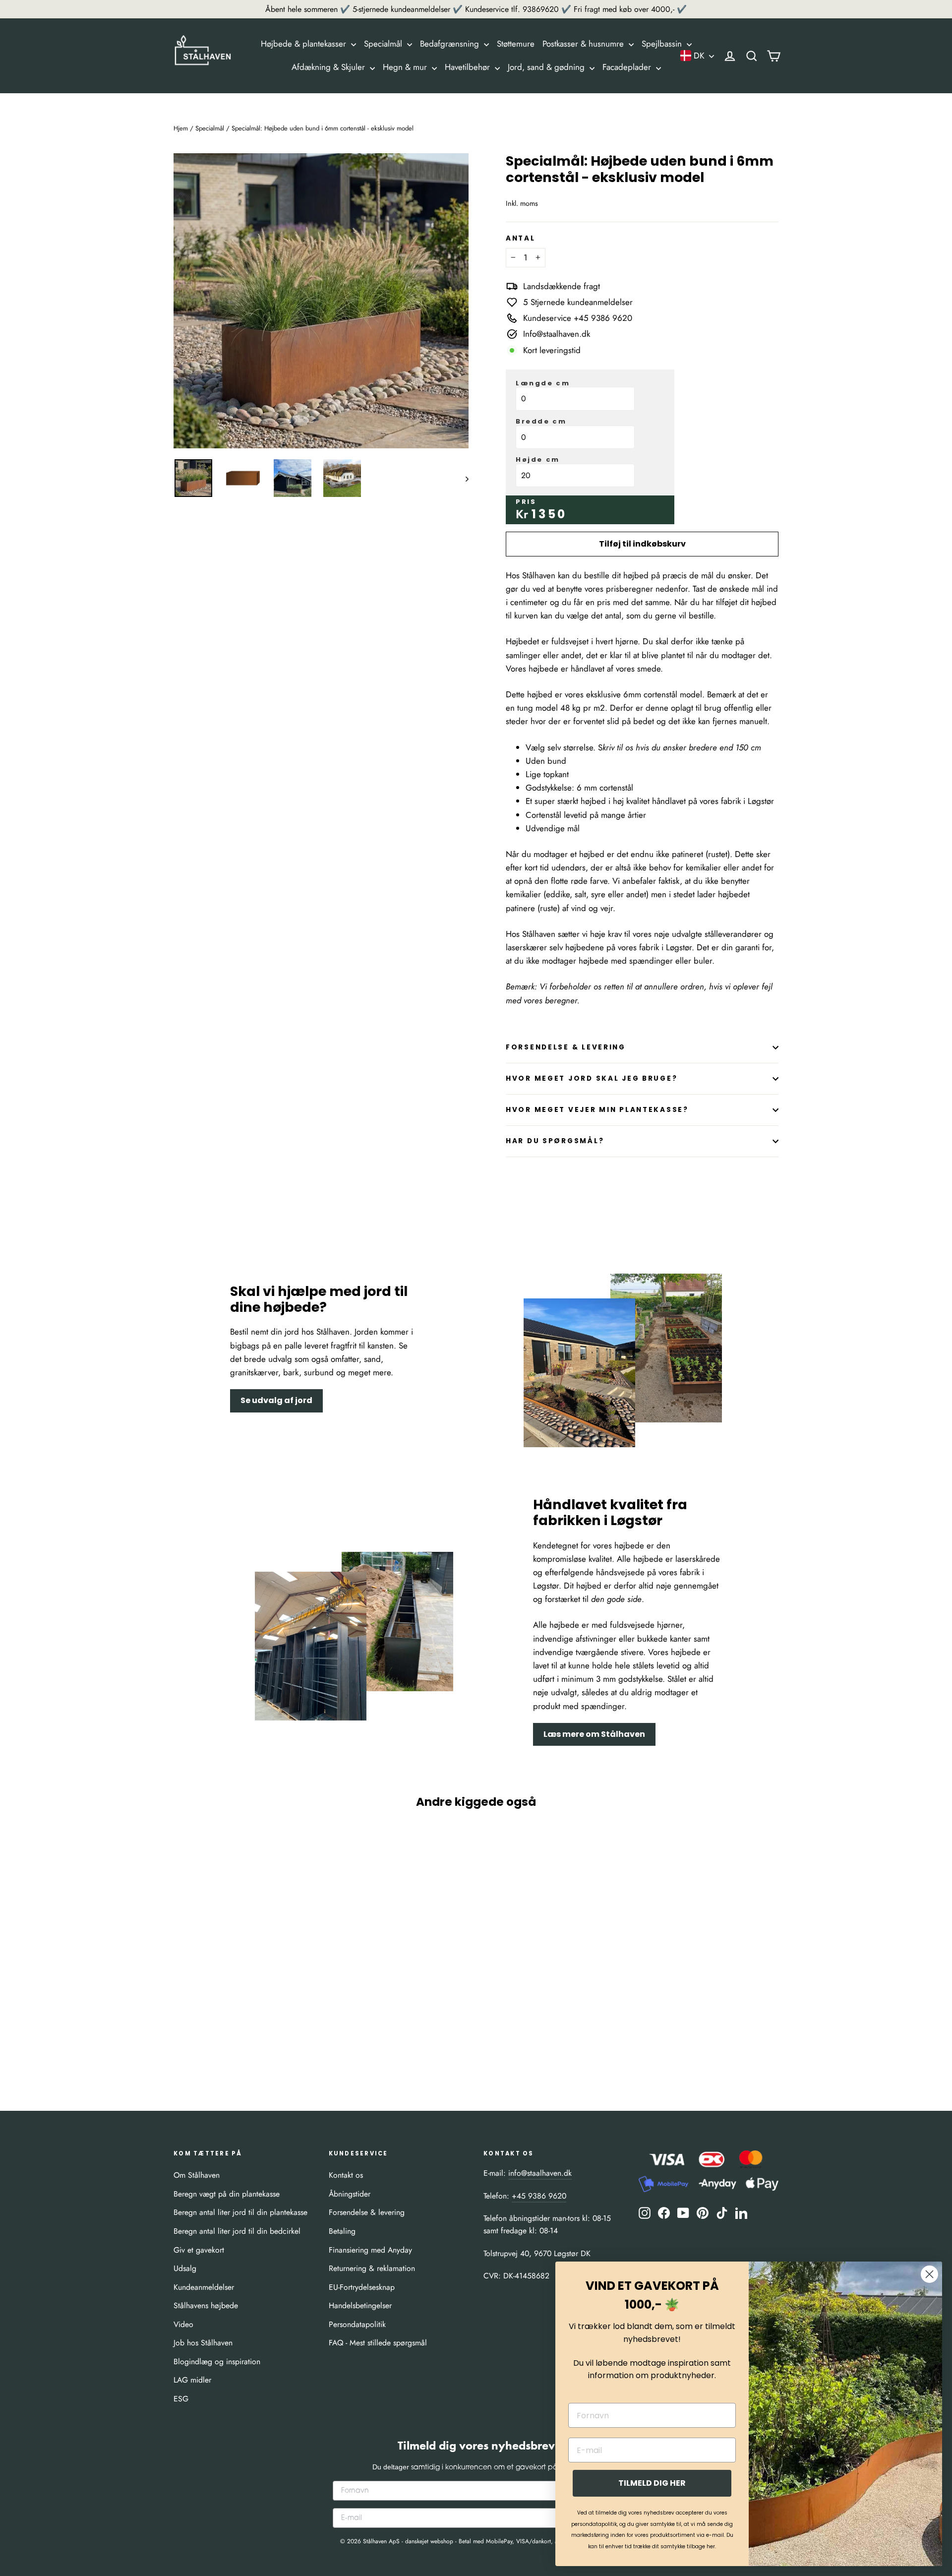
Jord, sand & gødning (547, 67)
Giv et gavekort (199, 2250)
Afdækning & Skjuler (329, 67)
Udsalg (185, 2268)
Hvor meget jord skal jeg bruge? (592, 1078)
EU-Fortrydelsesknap (362, 2287)
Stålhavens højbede (206, 2305)
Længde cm (543, 383)
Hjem (181, 128)
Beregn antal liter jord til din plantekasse (240, 2212)
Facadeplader (628, 67)
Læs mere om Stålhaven (594, 1734)
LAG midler (192, 2380)
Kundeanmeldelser (204, 2287)
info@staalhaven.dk (540, 2173)
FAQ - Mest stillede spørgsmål (378, 2343)
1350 (549, 514)
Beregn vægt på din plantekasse (227, 2194)
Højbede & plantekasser (305, 44)
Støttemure (516, 44)
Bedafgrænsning (451, 44)
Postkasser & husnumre (584, 44)
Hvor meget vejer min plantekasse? (597, 1110)
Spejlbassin (663, 44)
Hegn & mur (406, 67)
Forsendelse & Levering (566, 1047)
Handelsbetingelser (360, 2305)
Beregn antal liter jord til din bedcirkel (237, 2231)
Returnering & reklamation (372, 2268)
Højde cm (538, 460)
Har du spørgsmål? (555, 1141)
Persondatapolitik (357, 2324)
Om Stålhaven (197, 2175)
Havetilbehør (469, 67)
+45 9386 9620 (539, 2196)
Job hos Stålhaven (203, 2343)
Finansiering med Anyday (370, 2250)
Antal (521, 239)
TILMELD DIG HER (652, 2483)
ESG (181, 2399)
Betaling (342, 2231)
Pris (526, 502)
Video (183, 2324)
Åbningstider (350, 2194)
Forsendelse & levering (367, 2212)
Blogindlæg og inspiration (217, 2361)
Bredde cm (541, 422)
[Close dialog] (929, 2274)
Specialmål (384, 44)
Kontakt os (346, 2175)
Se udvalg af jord (276, 1400)
